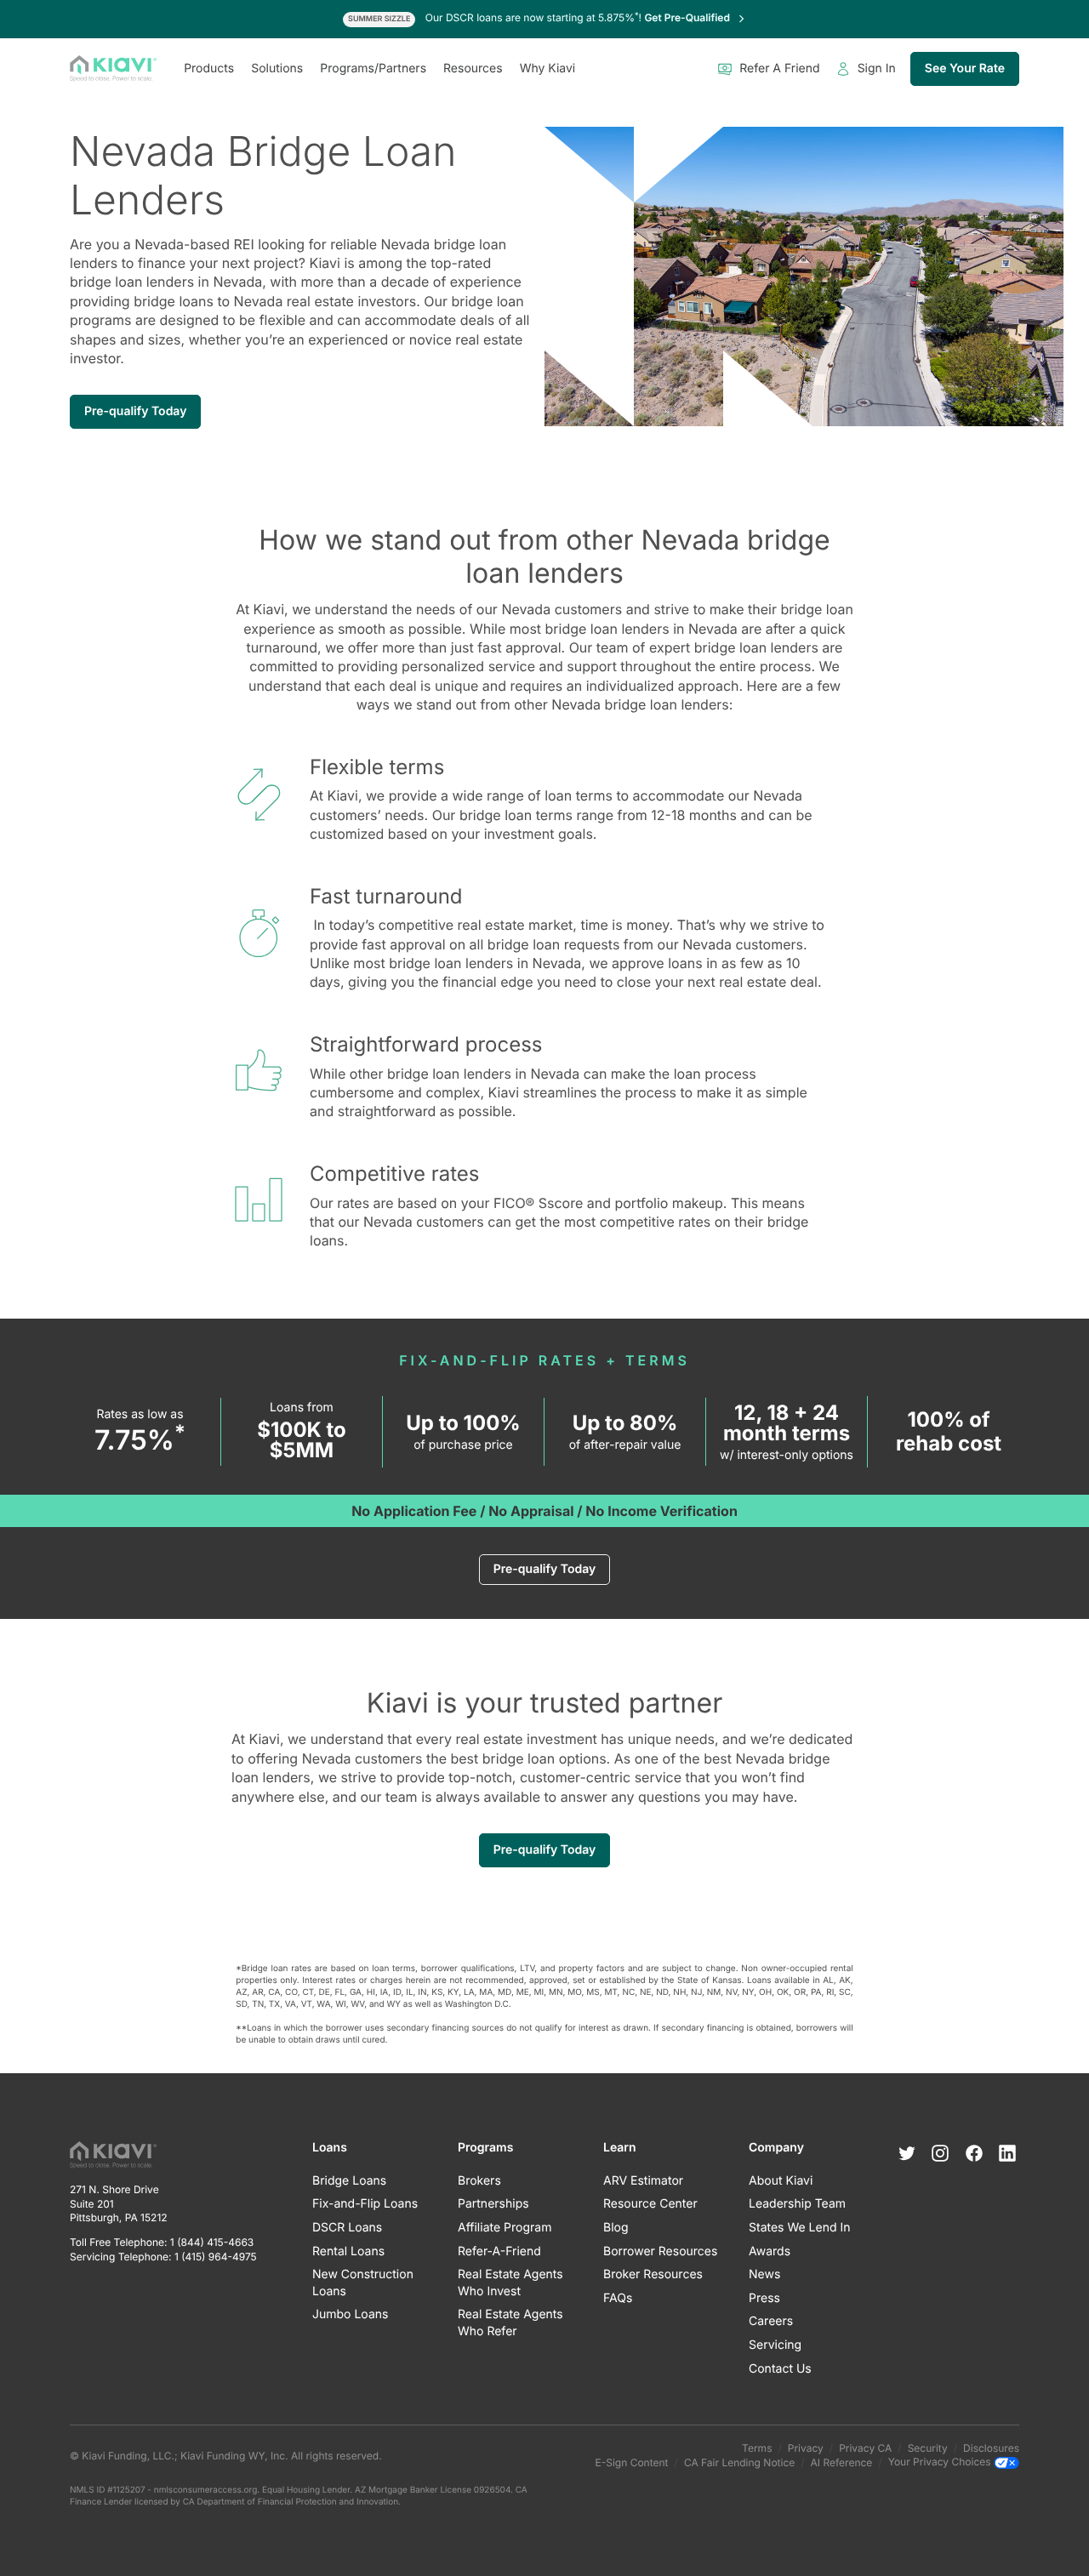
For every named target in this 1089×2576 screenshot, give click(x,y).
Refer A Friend (779, 68)
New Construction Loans (363, 2283)
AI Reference (842, 2462)
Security (928, 2448)
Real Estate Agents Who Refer (510, 2323)
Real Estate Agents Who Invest (510, 2283)
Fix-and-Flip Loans (365, 2204)
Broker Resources (653, 2274)
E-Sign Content (632, 2462)
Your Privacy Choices (941, 2462)
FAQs (618, 2298)
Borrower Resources (660, 2251)
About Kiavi (781, 2181)
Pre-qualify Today (135, 411)
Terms (757, 2448)
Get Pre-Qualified (688, 17)
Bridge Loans (349, 2181)
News (764, 2274)
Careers (771, 2321)
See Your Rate (965, 68)
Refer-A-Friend (499, 2251)
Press (764, 2298)
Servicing (775, 2345)
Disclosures (991, 2448)
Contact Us (780, 2369)
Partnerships (493, 2204)
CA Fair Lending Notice (739, 2462)
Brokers (479, 2181)
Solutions (277, 68)
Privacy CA (865, 2448)
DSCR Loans (347, 2228)
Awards (770, 2251)
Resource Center (650, 2204)
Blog (616, 2228)
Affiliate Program (505, 2228)
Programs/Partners (373, 68)
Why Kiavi (548, 68)
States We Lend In (800, 2228)
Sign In (877, 68)
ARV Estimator (643, 2181)
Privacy (806, 2448)
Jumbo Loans (350, 2314)
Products (209, 68)
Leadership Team (797, 2204)
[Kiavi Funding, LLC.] (113, 69)
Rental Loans (348, 2251)
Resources (473, 68)
